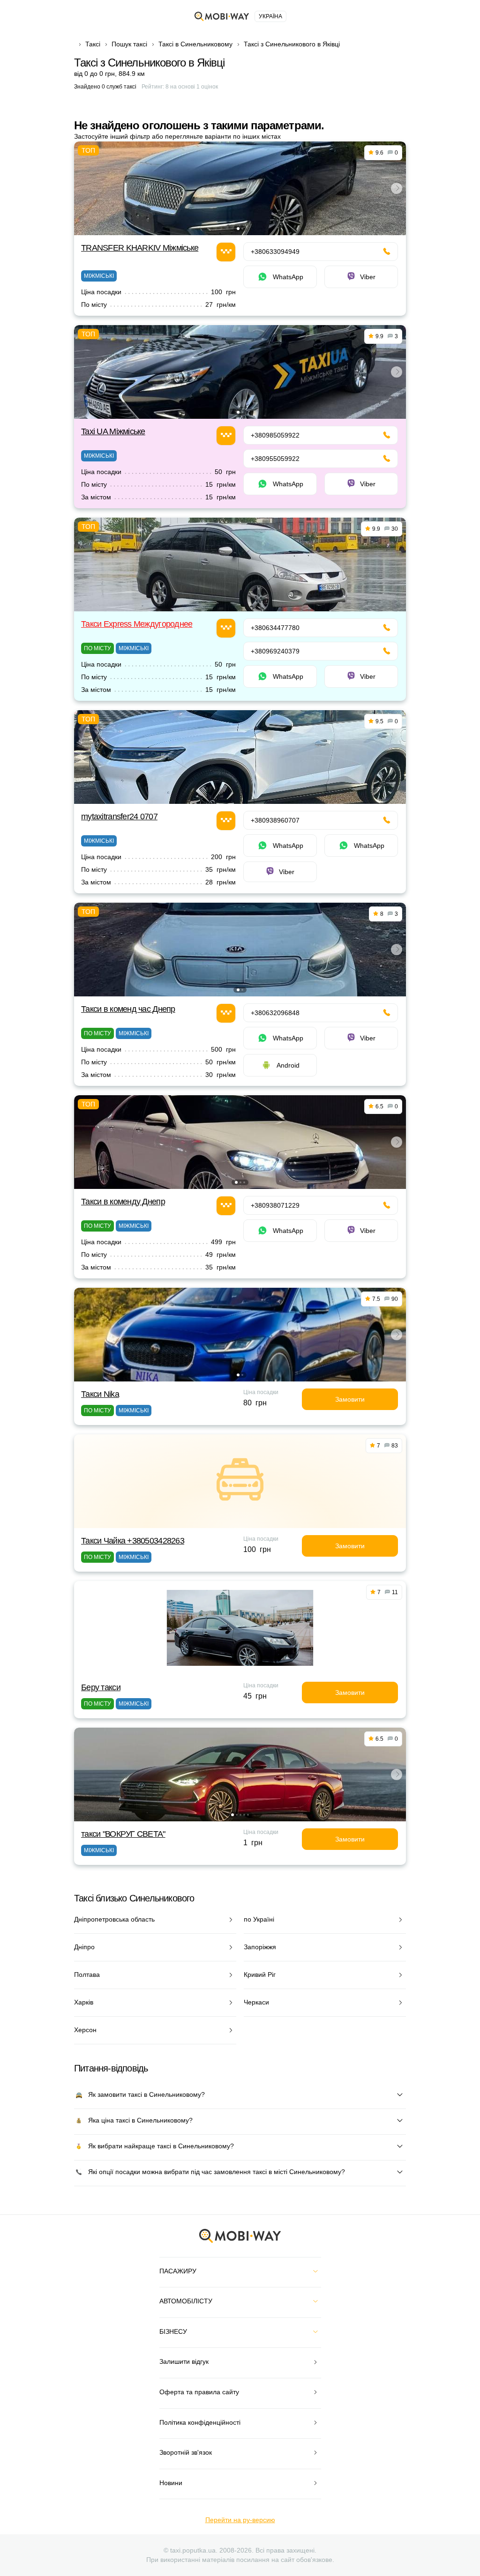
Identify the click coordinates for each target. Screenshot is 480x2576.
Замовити (350, 1399)
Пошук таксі (129, 44)
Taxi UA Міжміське (113, 431)
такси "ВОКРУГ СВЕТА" (123, 1834)
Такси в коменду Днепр (123, 1202)
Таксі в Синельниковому (195, 44)
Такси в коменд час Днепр (128, 1009)
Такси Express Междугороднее (137, 624)
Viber (368, 277)
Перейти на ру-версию (240, 2520)
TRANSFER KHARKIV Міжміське (140, 248)
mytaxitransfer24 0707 (119, 817)
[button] (238, 229)
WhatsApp (288, 277)
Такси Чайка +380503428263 (133, 1541)
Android (288, 1065)
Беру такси (101, 1687)
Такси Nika (100, 1394)
